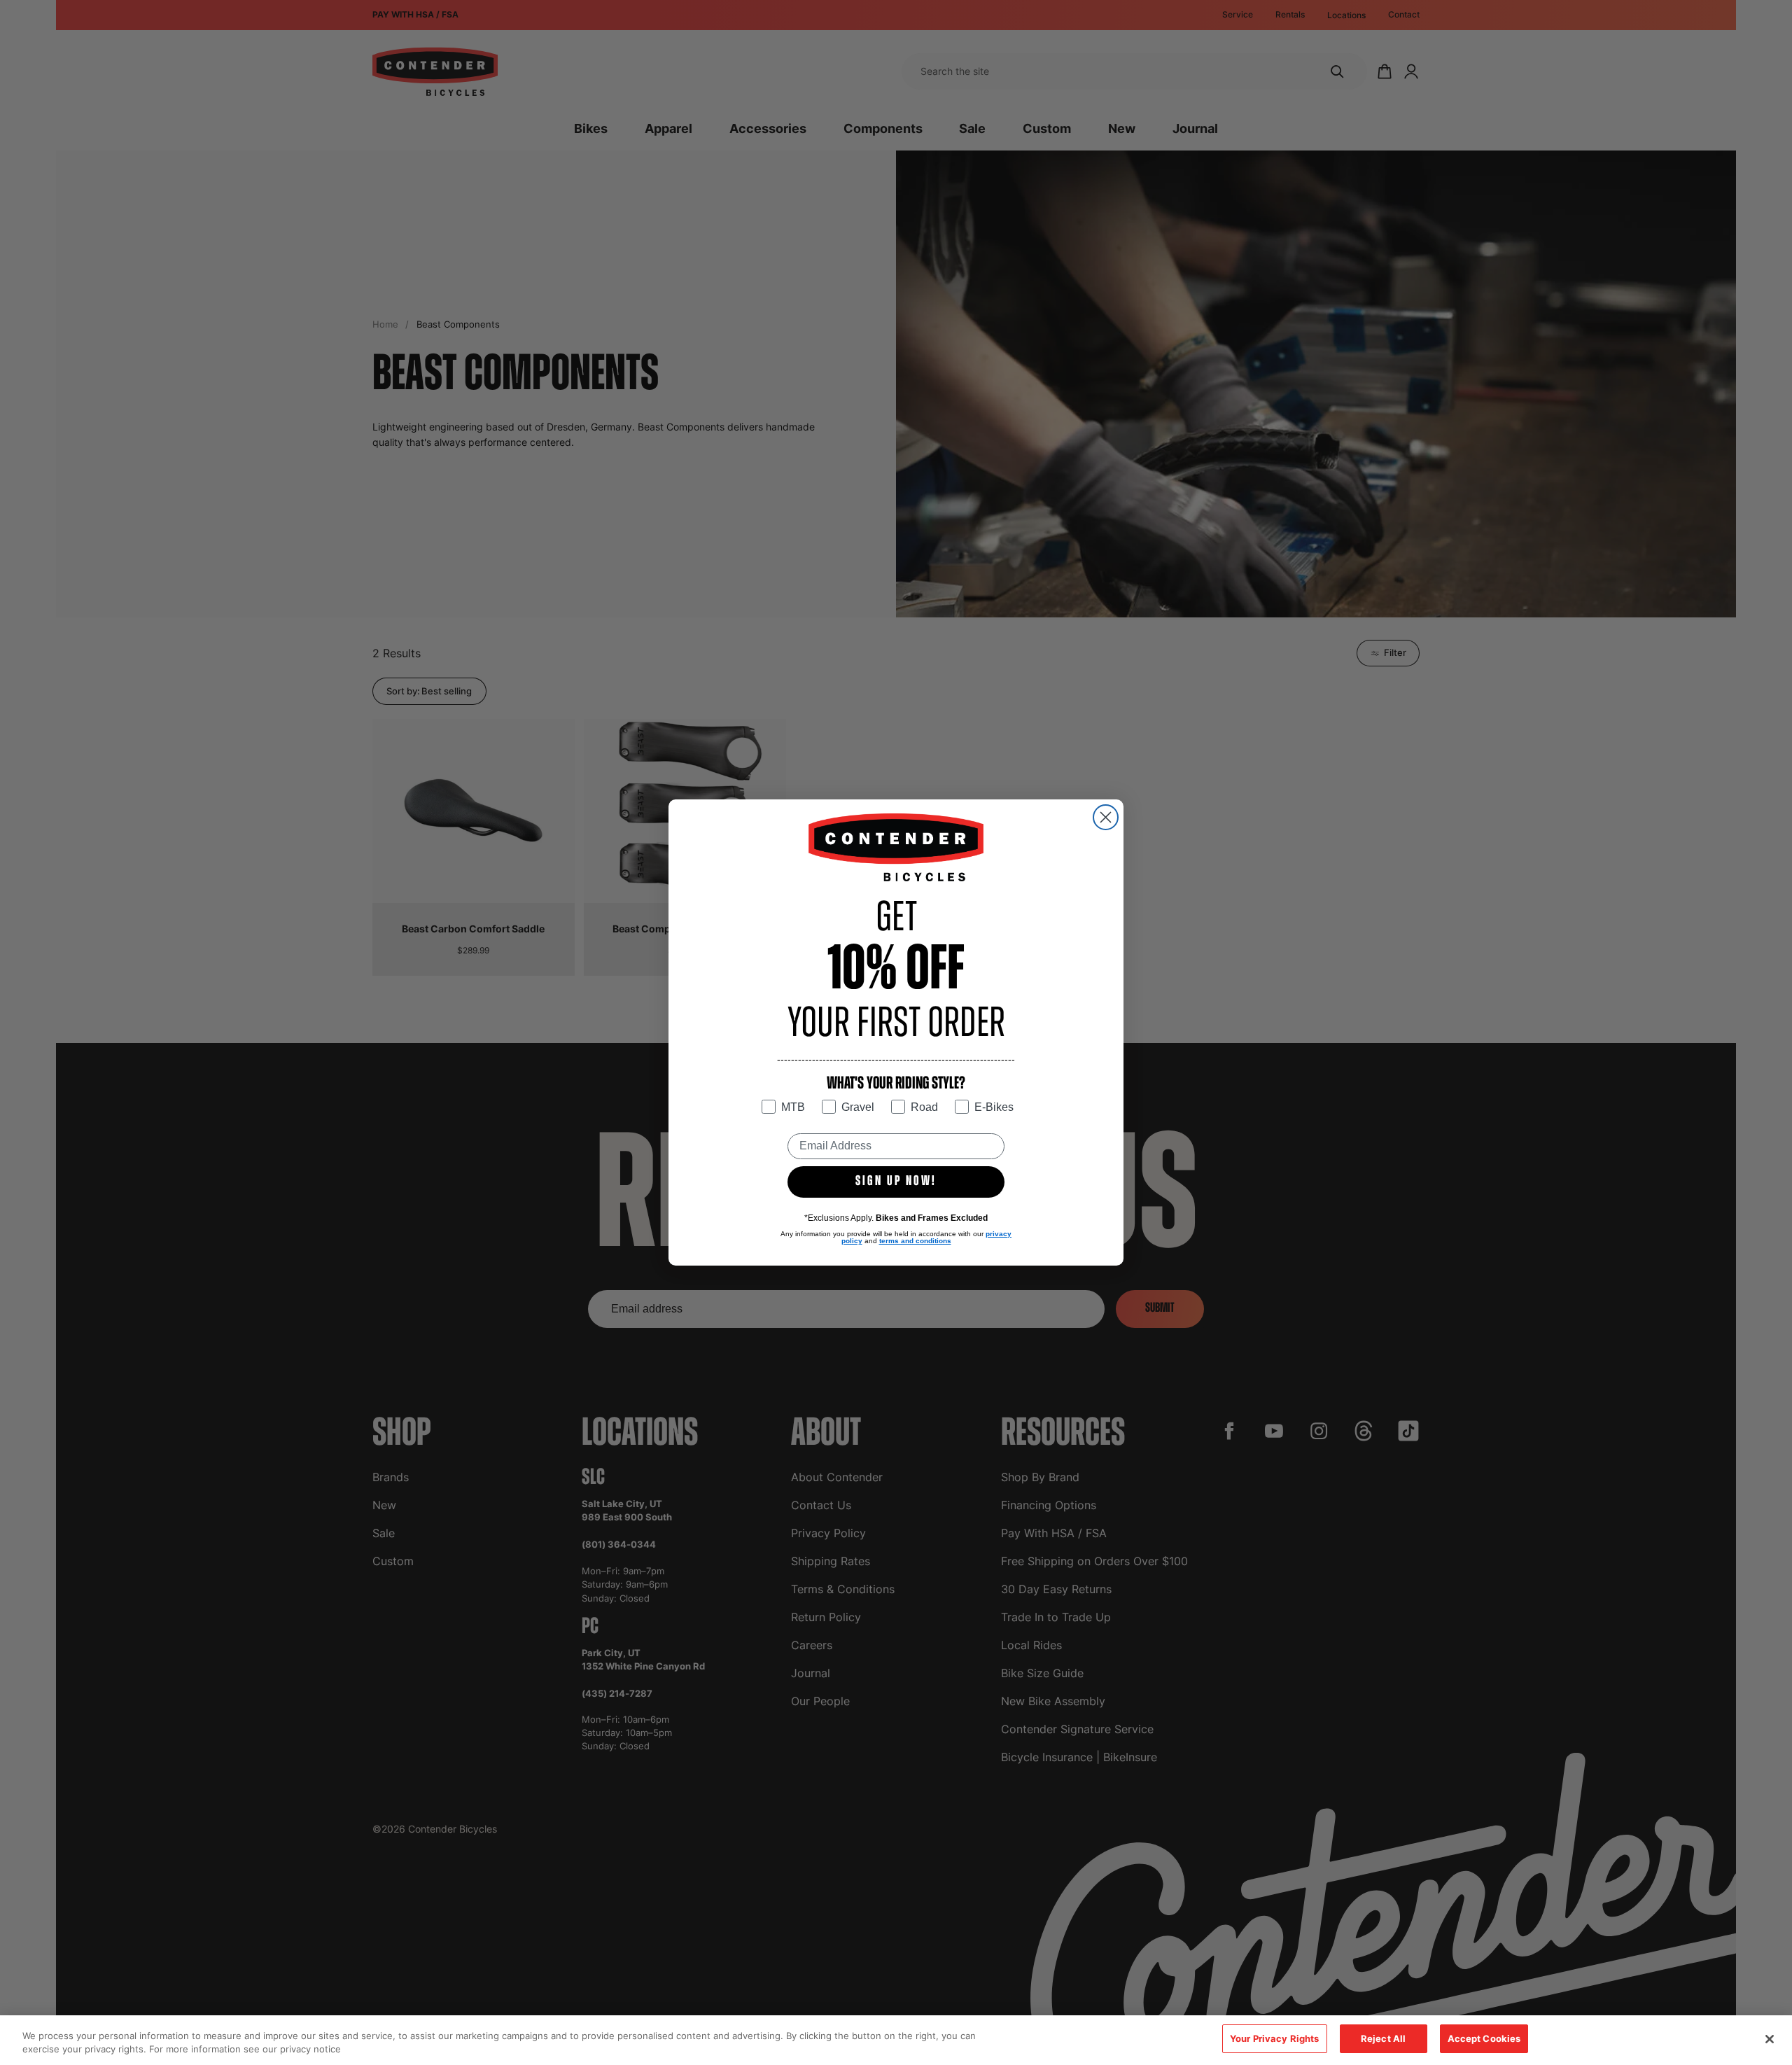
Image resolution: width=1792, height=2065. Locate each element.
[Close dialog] (1106, 817)
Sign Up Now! (896, 1182)
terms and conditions (915, 1241)
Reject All (1383, 2038)
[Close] (1770, 2039)
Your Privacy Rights (1274, 2038)
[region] (896, 2040)
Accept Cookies (1484, 2038)
